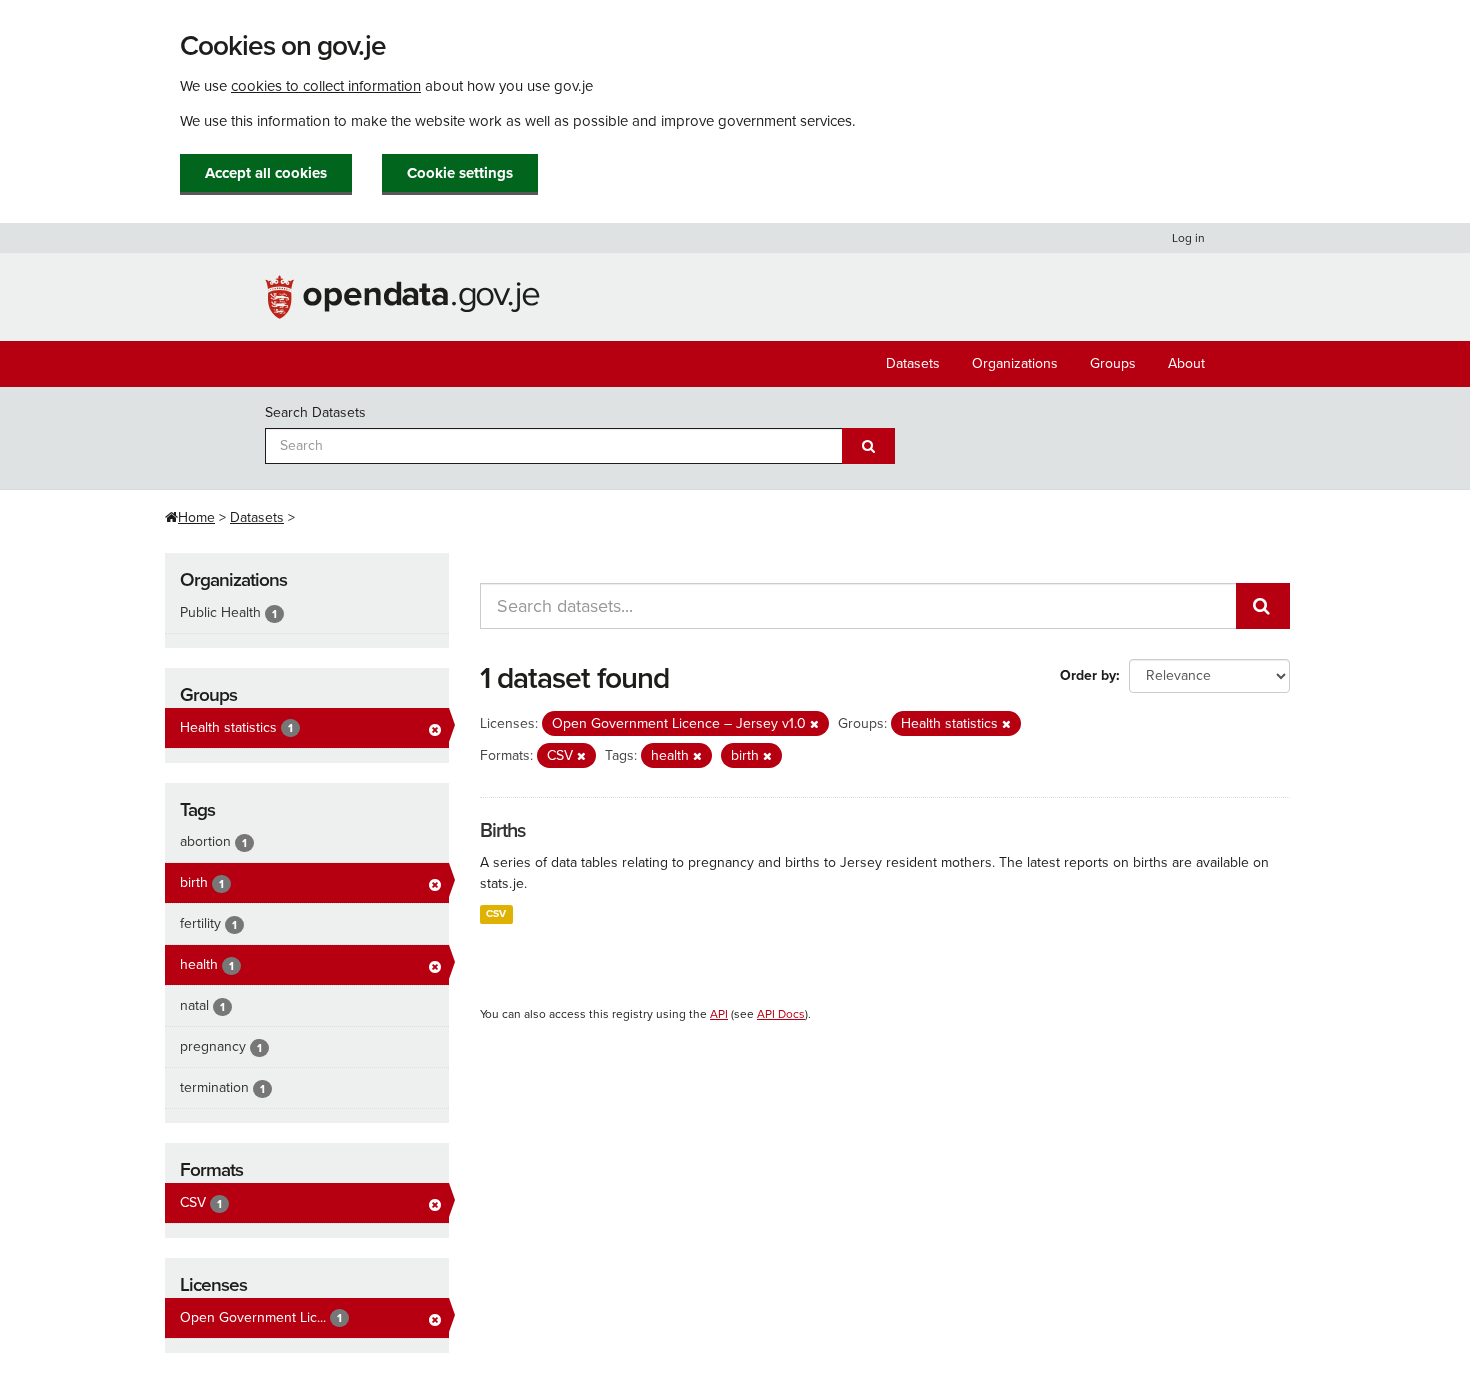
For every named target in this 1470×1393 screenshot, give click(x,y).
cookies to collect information (326, 86)
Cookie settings (460, 173)
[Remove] (814, 724)
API (719, 1014)
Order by (1088, 675)
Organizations (1015, 363)
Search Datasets (315, 412)
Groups (1113, 363)
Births (502, 831)
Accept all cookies (266, 173)
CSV (496, 913)
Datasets (913, 363)
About (1186, 363)
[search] (1263, 606)
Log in (1188, 238)
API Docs (781, 1014)
